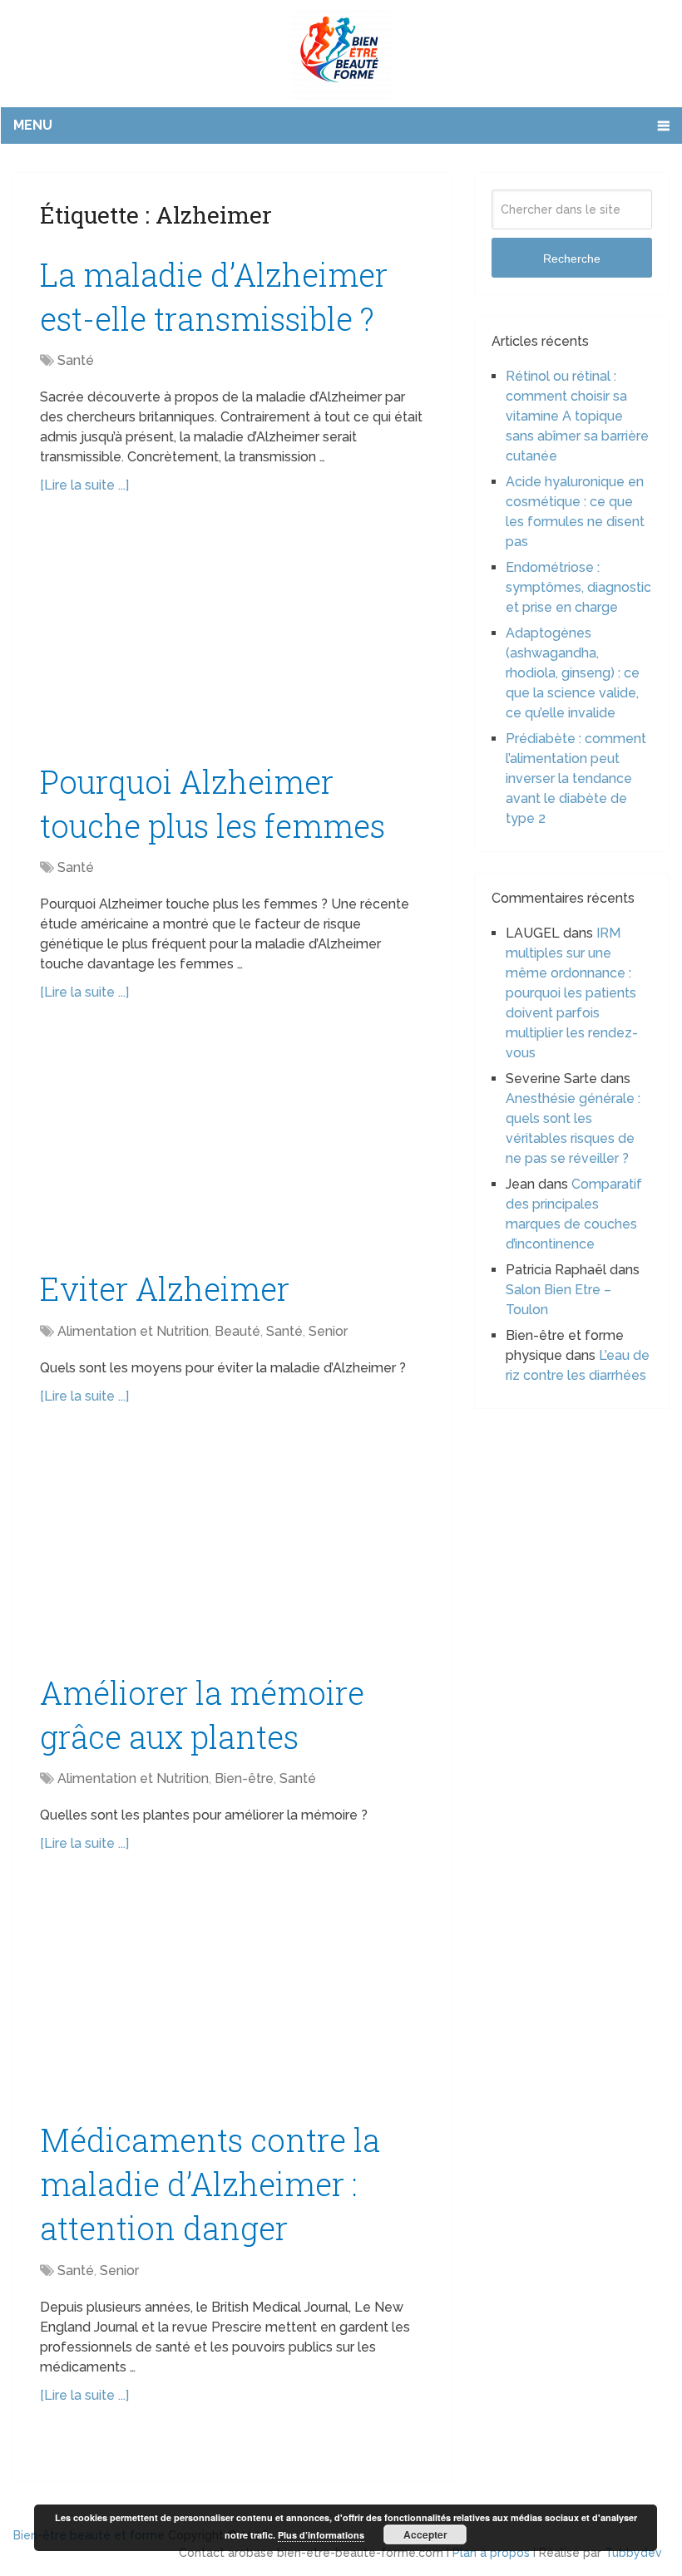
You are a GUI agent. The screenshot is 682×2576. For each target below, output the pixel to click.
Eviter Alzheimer (165, 1288)
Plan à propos (491, 2553)
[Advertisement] (233, 637)
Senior (328, 1331)
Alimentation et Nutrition (133, 1331)
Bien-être (244, 1778)
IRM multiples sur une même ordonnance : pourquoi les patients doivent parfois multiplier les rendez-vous (572, 993)
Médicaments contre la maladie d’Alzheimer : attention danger (210, 2184)
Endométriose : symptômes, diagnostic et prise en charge (578, 587)
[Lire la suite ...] (84, 485)
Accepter (425, 2534)
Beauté (237, 1331)
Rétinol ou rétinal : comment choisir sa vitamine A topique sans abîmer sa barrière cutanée (577, 416)
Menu (33, 125)
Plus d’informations (321, 2535)
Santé (76, 360)
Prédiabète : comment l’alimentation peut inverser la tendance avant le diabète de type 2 (576, 778)
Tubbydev (633, 2553)
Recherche (572, 259)
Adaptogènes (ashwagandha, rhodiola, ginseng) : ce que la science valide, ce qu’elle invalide (573, 673)
